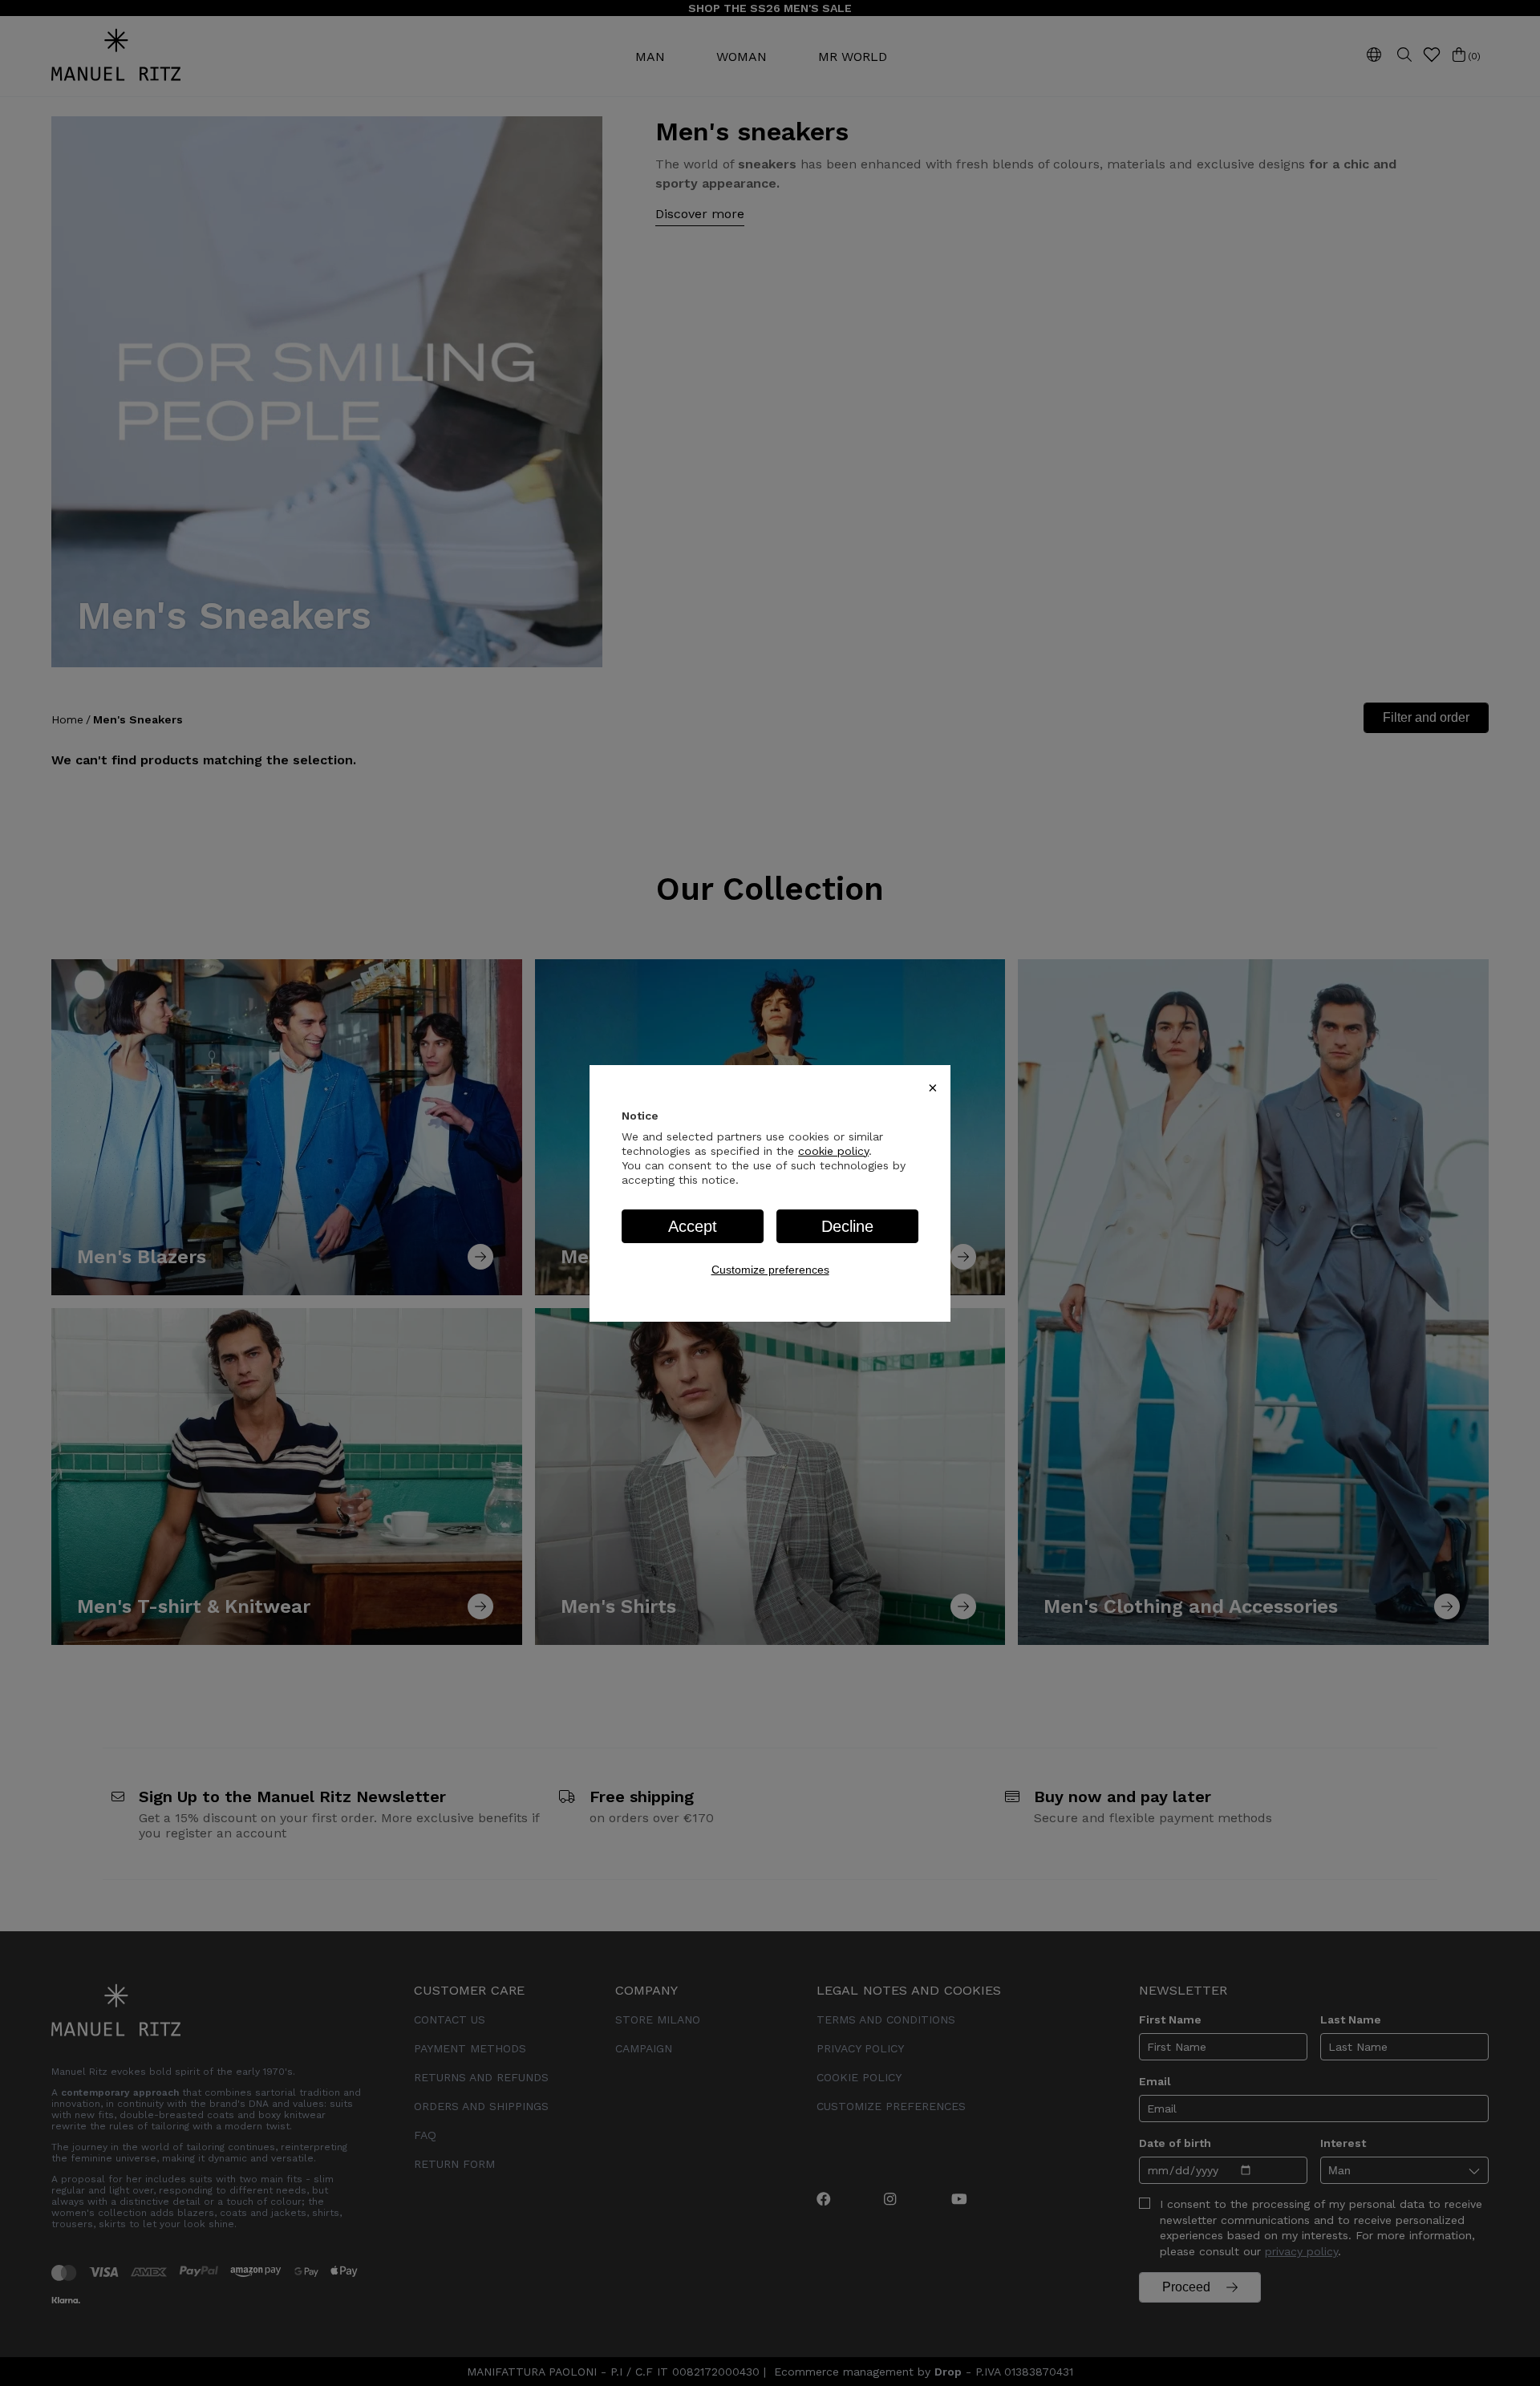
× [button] (933, 1088)
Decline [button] (847, 1226)
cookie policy (833, 1151)
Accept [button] (693, 1226)
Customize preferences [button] (770, 1270)
